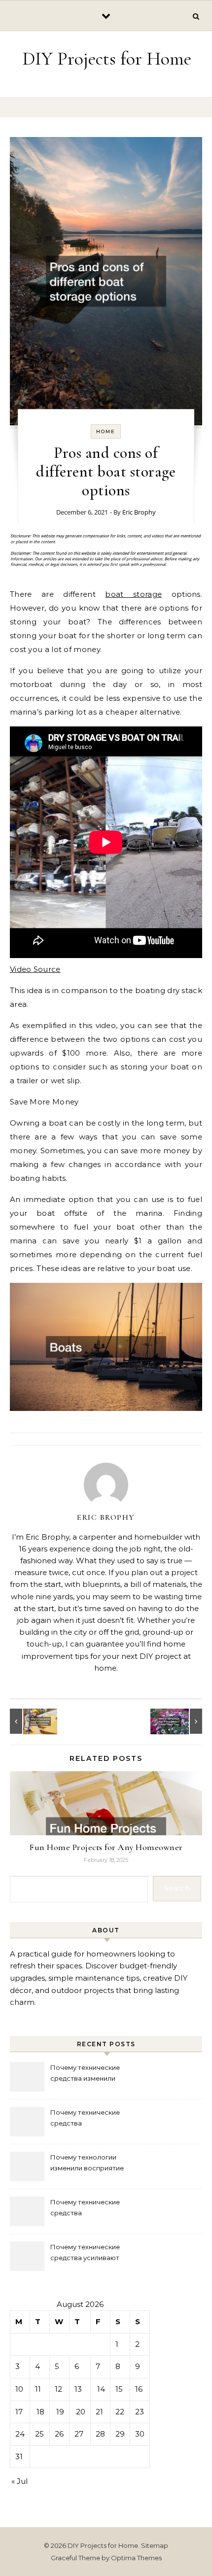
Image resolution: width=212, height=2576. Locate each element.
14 (101, 2389)
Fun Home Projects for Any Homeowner (106, 1847)
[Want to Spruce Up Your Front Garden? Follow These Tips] (180, 1721)
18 (40, 2412)
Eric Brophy (139, 512)
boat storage (133, 594)
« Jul (19, 2481)
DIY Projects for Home (107, 59)
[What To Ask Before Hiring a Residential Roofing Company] (32, 1721)
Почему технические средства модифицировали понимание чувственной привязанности (91, 2209)
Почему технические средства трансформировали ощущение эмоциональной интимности (95, 2119)
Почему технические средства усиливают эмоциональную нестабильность (85, 2253)
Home (106, 431)
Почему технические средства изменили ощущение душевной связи (96, 2074)
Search (177, 1888)
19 (60, 2412)
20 (81, 2412)
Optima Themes (136, 2558)
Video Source (35, 969)
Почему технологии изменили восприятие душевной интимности (88, 2164)
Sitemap (155, 2545)
